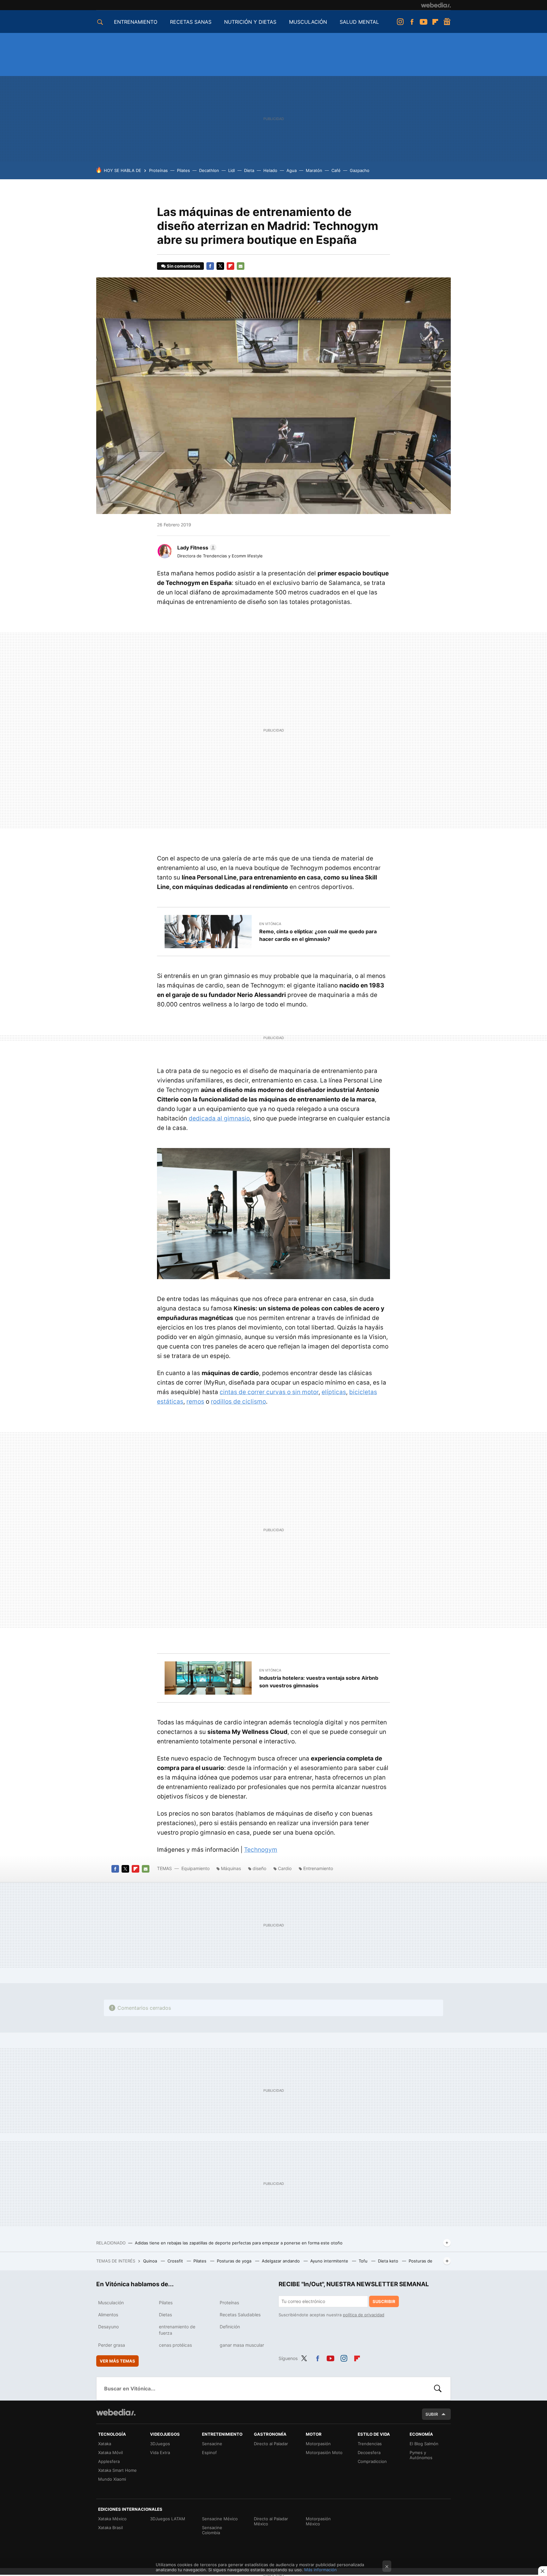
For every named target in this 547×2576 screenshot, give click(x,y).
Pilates (183, 170)
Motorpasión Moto (324, 2452)
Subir (432, 2414)
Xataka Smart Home (117, 2470)
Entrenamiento (318, 1868)
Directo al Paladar (271, 2444)
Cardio (285, 1868)
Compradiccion (372, 2461)
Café (336, 170)
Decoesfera (369, 2452)
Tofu (364, 2261)
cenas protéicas (175, 2345)
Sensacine (212, 2444)
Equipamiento (195, 1868)
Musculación (111, 2303)
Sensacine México (220, 2519)
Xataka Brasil (110, 2528)
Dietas (165, 2315)
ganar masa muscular (242, 2345)
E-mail (241, 266)
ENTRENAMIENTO (136, 22)
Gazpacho (360, 170)
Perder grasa (112, 2345)
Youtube (424, 22)
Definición (230, 2327)
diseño (259, 1868)
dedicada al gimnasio (219, 1118)
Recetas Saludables (240, 2315)
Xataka (105, 2444)
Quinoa (151, 2261)
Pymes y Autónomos (421, 2455)
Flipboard (435, 22)
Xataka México (112, 2519)
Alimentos (108, 2315)
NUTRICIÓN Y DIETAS (250, 22)
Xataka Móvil (110, 2452)
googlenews (447, 22)
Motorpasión (318, 2444)
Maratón (314, 170)
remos (195, 1402)
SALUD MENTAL (359, 22)
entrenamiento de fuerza (177, 2330)
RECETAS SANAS (191, 22)
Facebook (412, 22)
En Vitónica (270, 924)
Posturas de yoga (235, 2261)
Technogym (261, 1850)
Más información (321, 2570)
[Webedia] (436, 5)
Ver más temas (117, 2361)
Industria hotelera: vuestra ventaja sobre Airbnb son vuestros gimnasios (319, 1682)
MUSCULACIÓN (308, 22)
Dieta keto (389, 2261)
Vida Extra (160, 2452)
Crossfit (176, 2261)
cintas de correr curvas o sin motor (269, 1392)
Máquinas (231, 1868)
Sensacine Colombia (212, 2530)
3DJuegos (160, 2444)
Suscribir (384, 2301)
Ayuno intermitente (330, 2261)
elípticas (334, 1392)
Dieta (249, 170)
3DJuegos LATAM (168, 2519)
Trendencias (370, 2444)
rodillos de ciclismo (238, 1402)
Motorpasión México (318, 2521)
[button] (196, 548)
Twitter (220, 266)
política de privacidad (364, 2315)
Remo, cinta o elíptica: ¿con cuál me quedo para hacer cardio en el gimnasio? (318, 935)
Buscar (438, 2389)
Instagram (400, 22)
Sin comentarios (183, 266)
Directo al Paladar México (271, 2521)
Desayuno (108, 2327)
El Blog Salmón (424, 2444)
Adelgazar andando (281, 2261)
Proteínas (158, 170)
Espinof (209, 2452)
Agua (292, 170)
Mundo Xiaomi (112, 2479)
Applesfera (109, 2461)
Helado (270, 170)
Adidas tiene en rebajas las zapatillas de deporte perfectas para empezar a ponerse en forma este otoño (239, 2243)
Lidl (232, 170)
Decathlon (209, 170)
